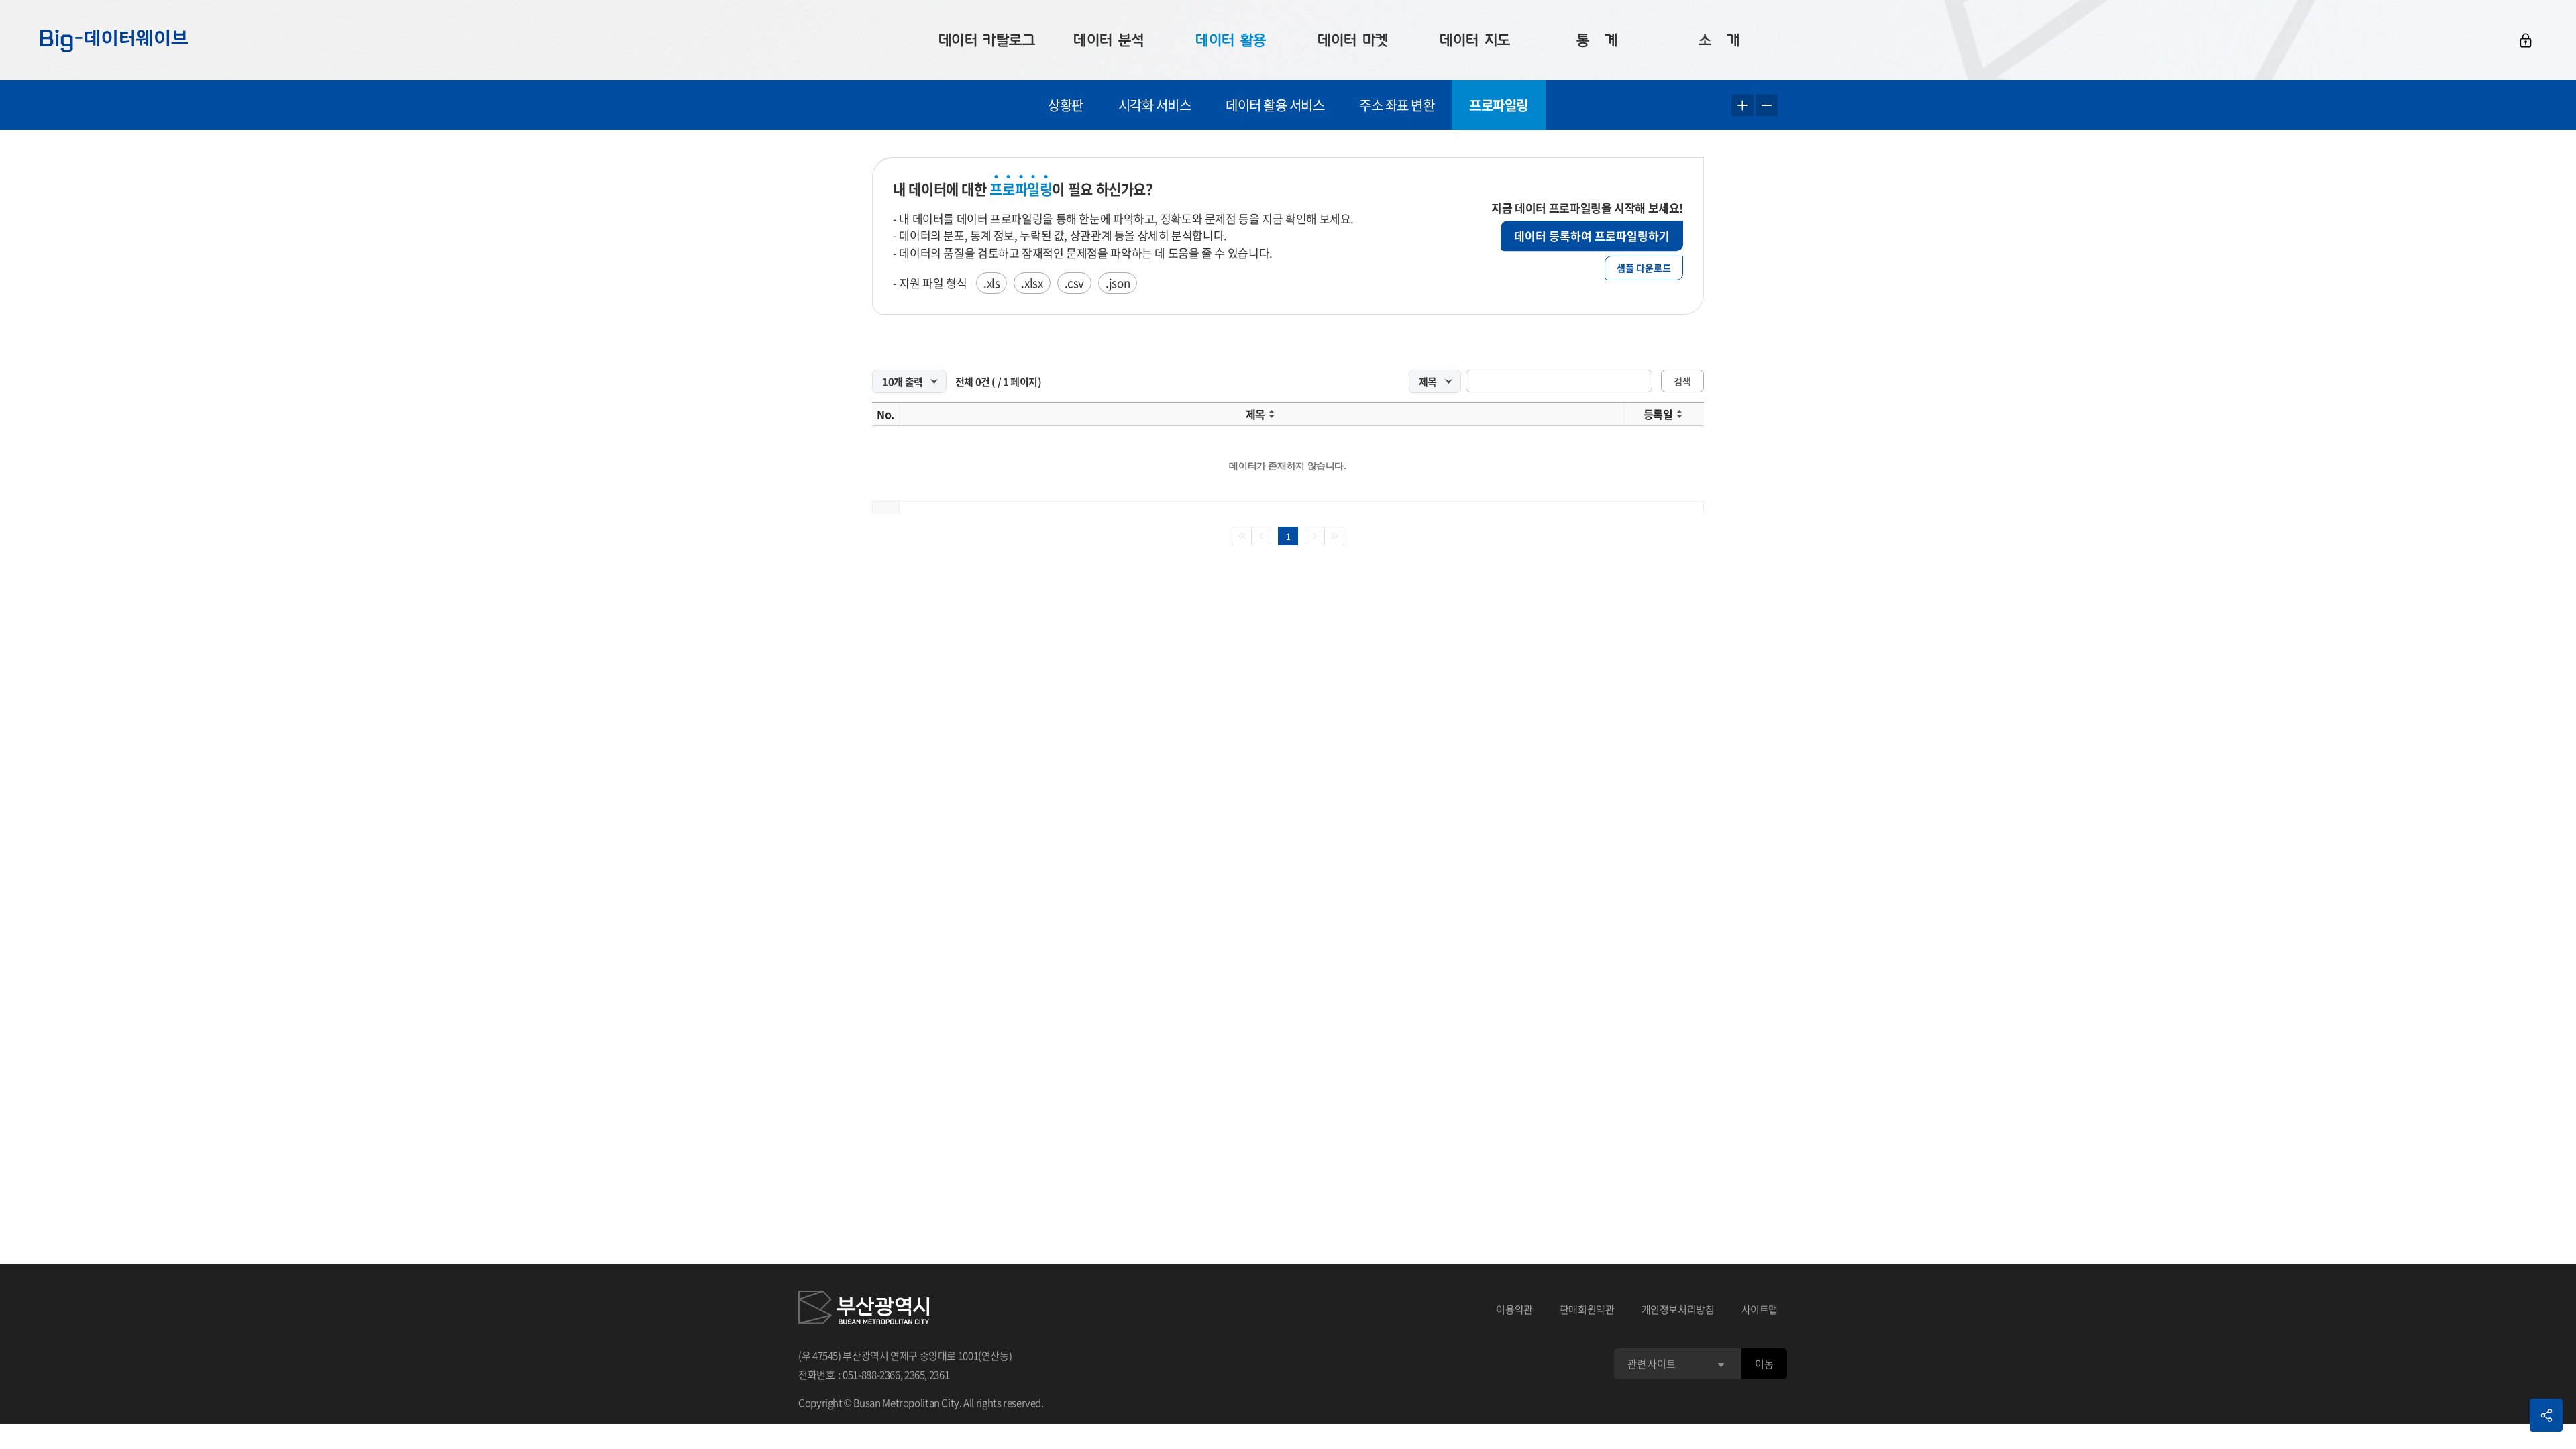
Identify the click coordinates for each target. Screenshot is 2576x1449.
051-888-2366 (871, 1375)
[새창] (864, 1309)
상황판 (1066, 105)
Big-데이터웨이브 (114, 40)
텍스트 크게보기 (1742, 106)
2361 (940, 1375)
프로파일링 (1499, 105)
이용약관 (1514, 1309)
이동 (1764, 1364)
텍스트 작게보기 (1767, 106)
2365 (915, 1375)
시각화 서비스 (1155, 105)
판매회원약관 (1587, 1309)
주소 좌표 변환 (1397, 105)
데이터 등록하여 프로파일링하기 (1592, 236)
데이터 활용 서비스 (1275, 105)
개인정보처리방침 (1678, 1309)
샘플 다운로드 (1644, 268)
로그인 (2526, 40)
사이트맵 (1760, 1309)
